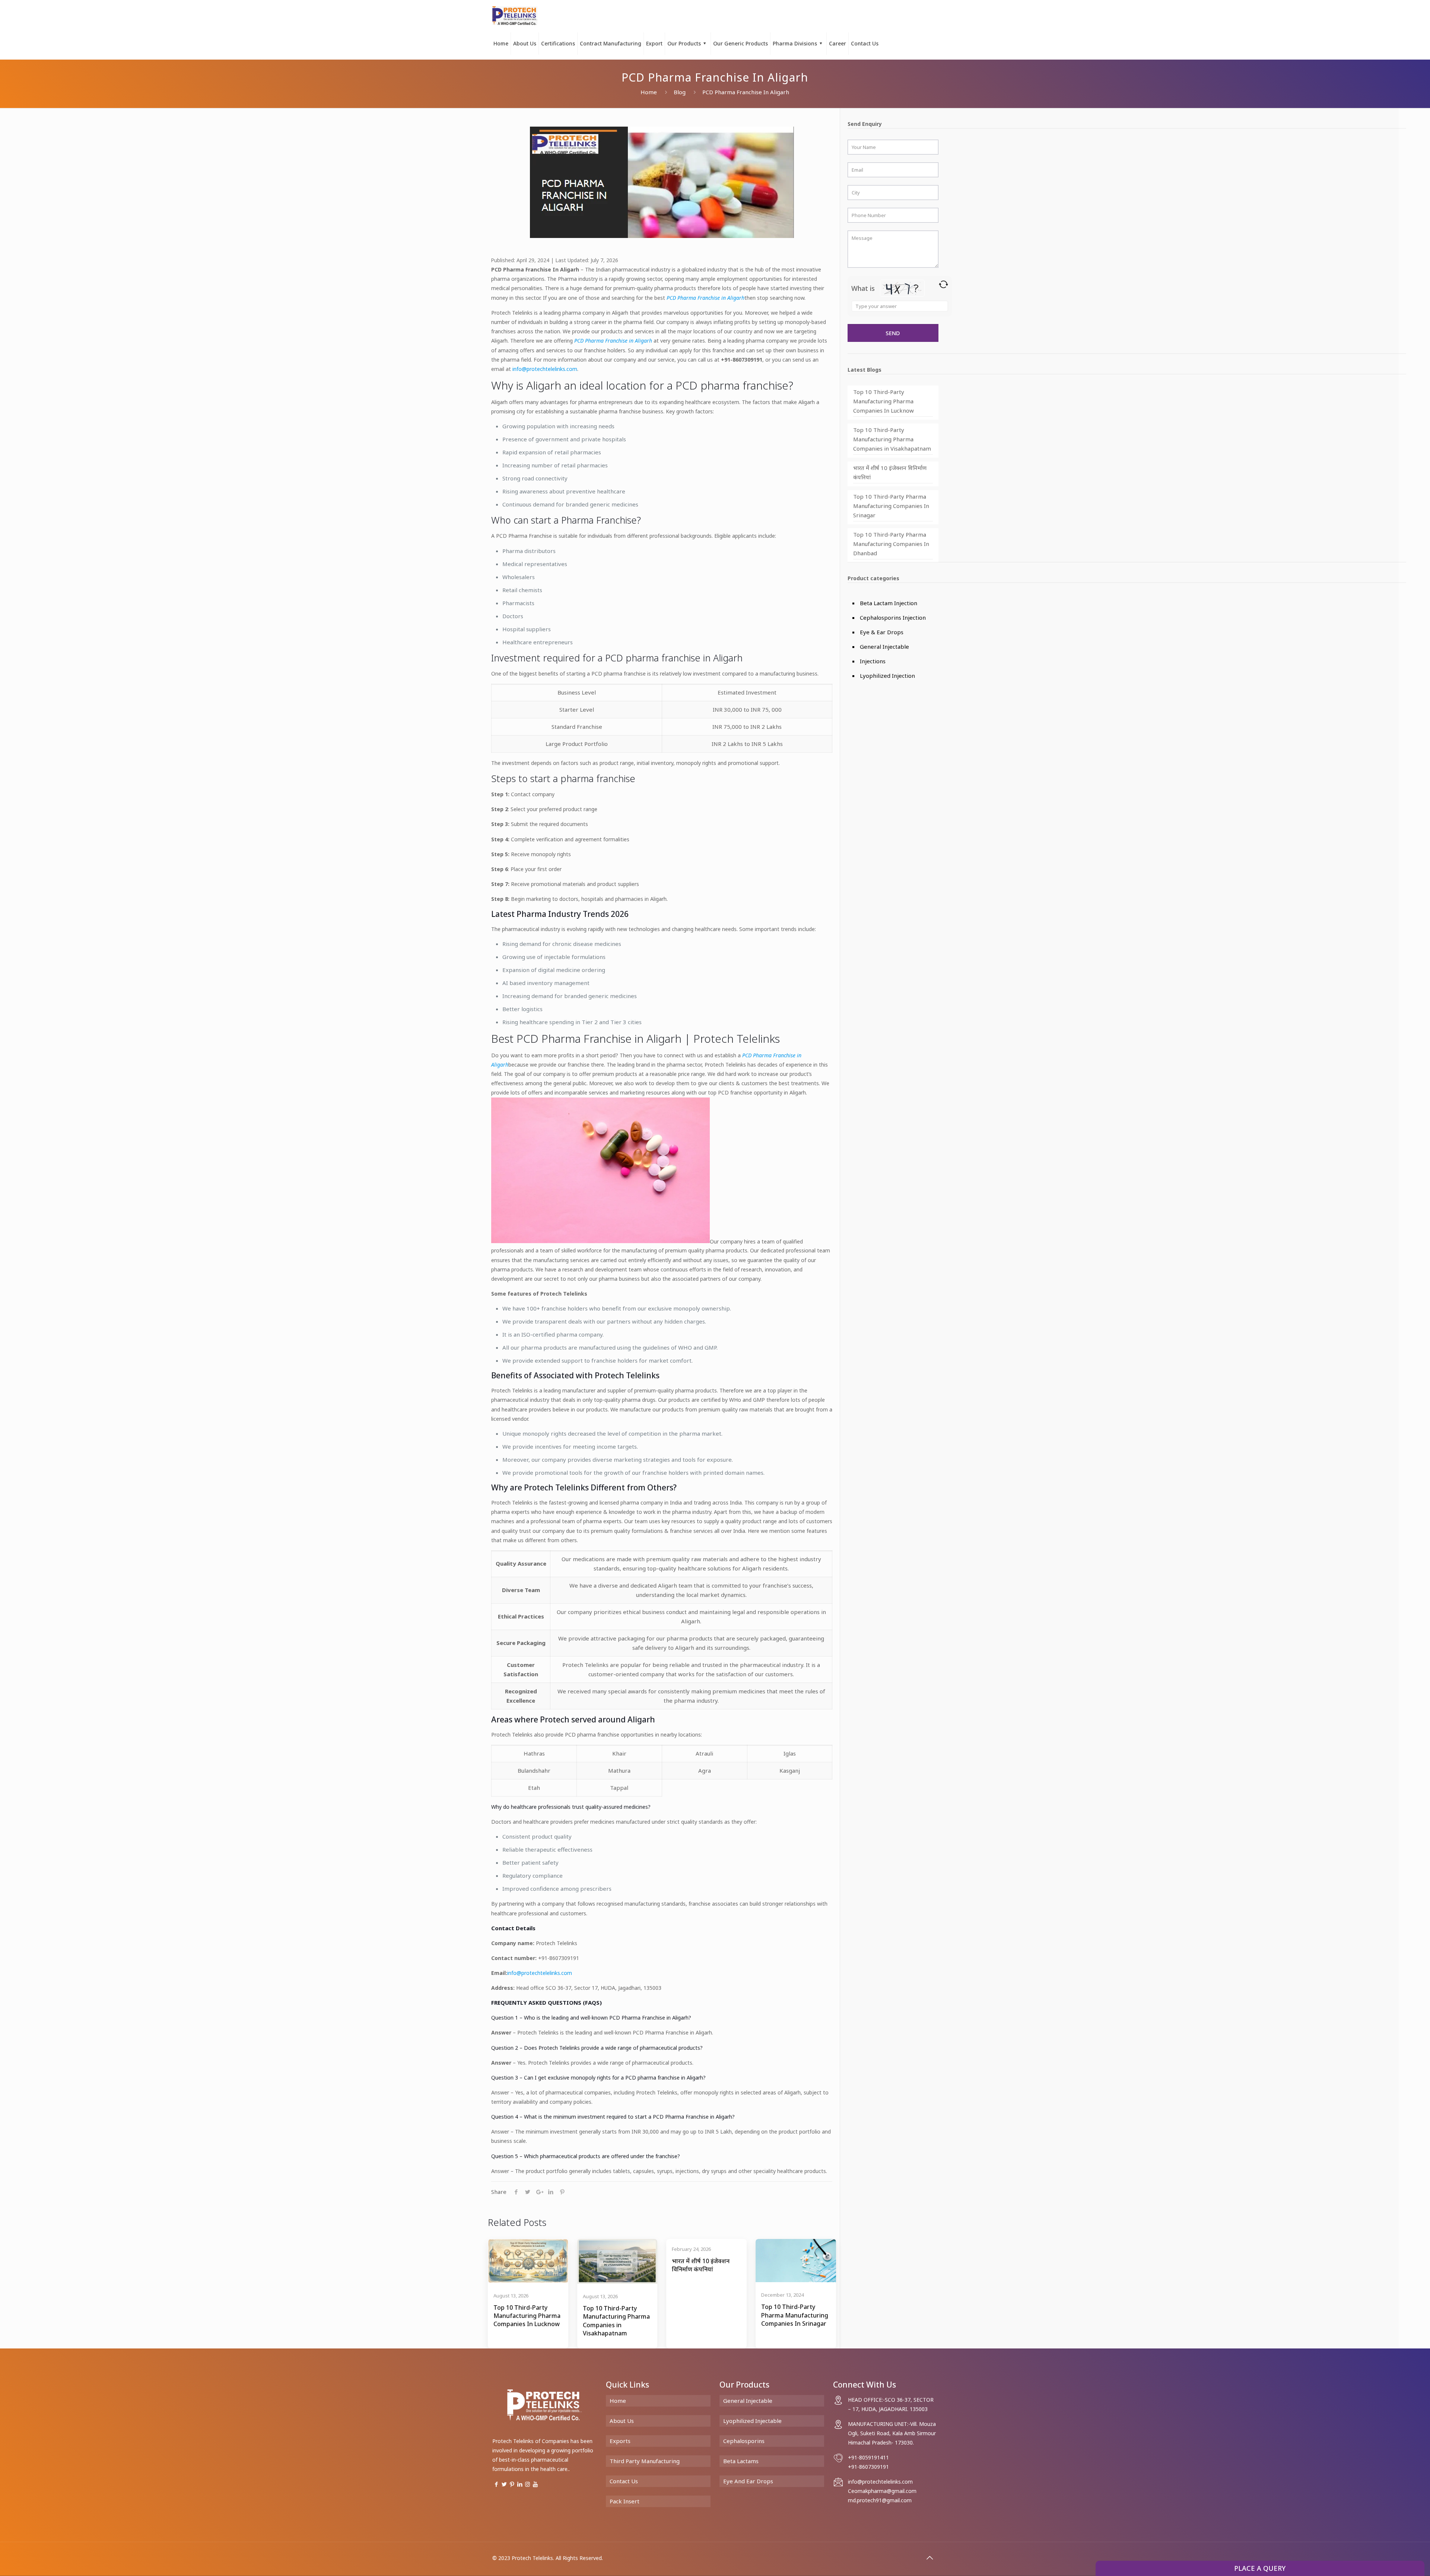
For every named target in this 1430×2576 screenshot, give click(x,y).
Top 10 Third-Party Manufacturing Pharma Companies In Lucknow (884, 401)
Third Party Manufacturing (645, 2461)
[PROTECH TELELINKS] (515, 15)
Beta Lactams (741, 2461)
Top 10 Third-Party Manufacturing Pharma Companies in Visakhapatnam (892, 439)
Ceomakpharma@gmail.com (882, 2491)
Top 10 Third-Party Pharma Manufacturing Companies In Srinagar (891, 506)
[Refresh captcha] (943, 284)
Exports (620, 2441)
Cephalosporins (744, 2441)
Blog (680, 92)
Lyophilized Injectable (752, 2421)
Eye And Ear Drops (748, 2481)
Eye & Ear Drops (882, 632)
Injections (873, 661)
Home (649, 92)
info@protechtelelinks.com (545, 369)
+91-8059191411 (868, 2457)
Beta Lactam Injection (889, 603)
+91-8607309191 (868, 2467)
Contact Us (624, 2481)
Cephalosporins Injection (893, 617)
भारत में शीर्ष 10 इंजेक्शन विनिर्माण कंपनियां (890, 472)
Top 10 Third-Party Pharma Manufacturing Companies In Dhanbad (891, 544)
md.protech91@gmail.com (880, 2500)
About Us (622, 2421)
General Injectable (884, 647)
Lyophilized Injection (887, 676)
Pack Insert (625, 2501)
